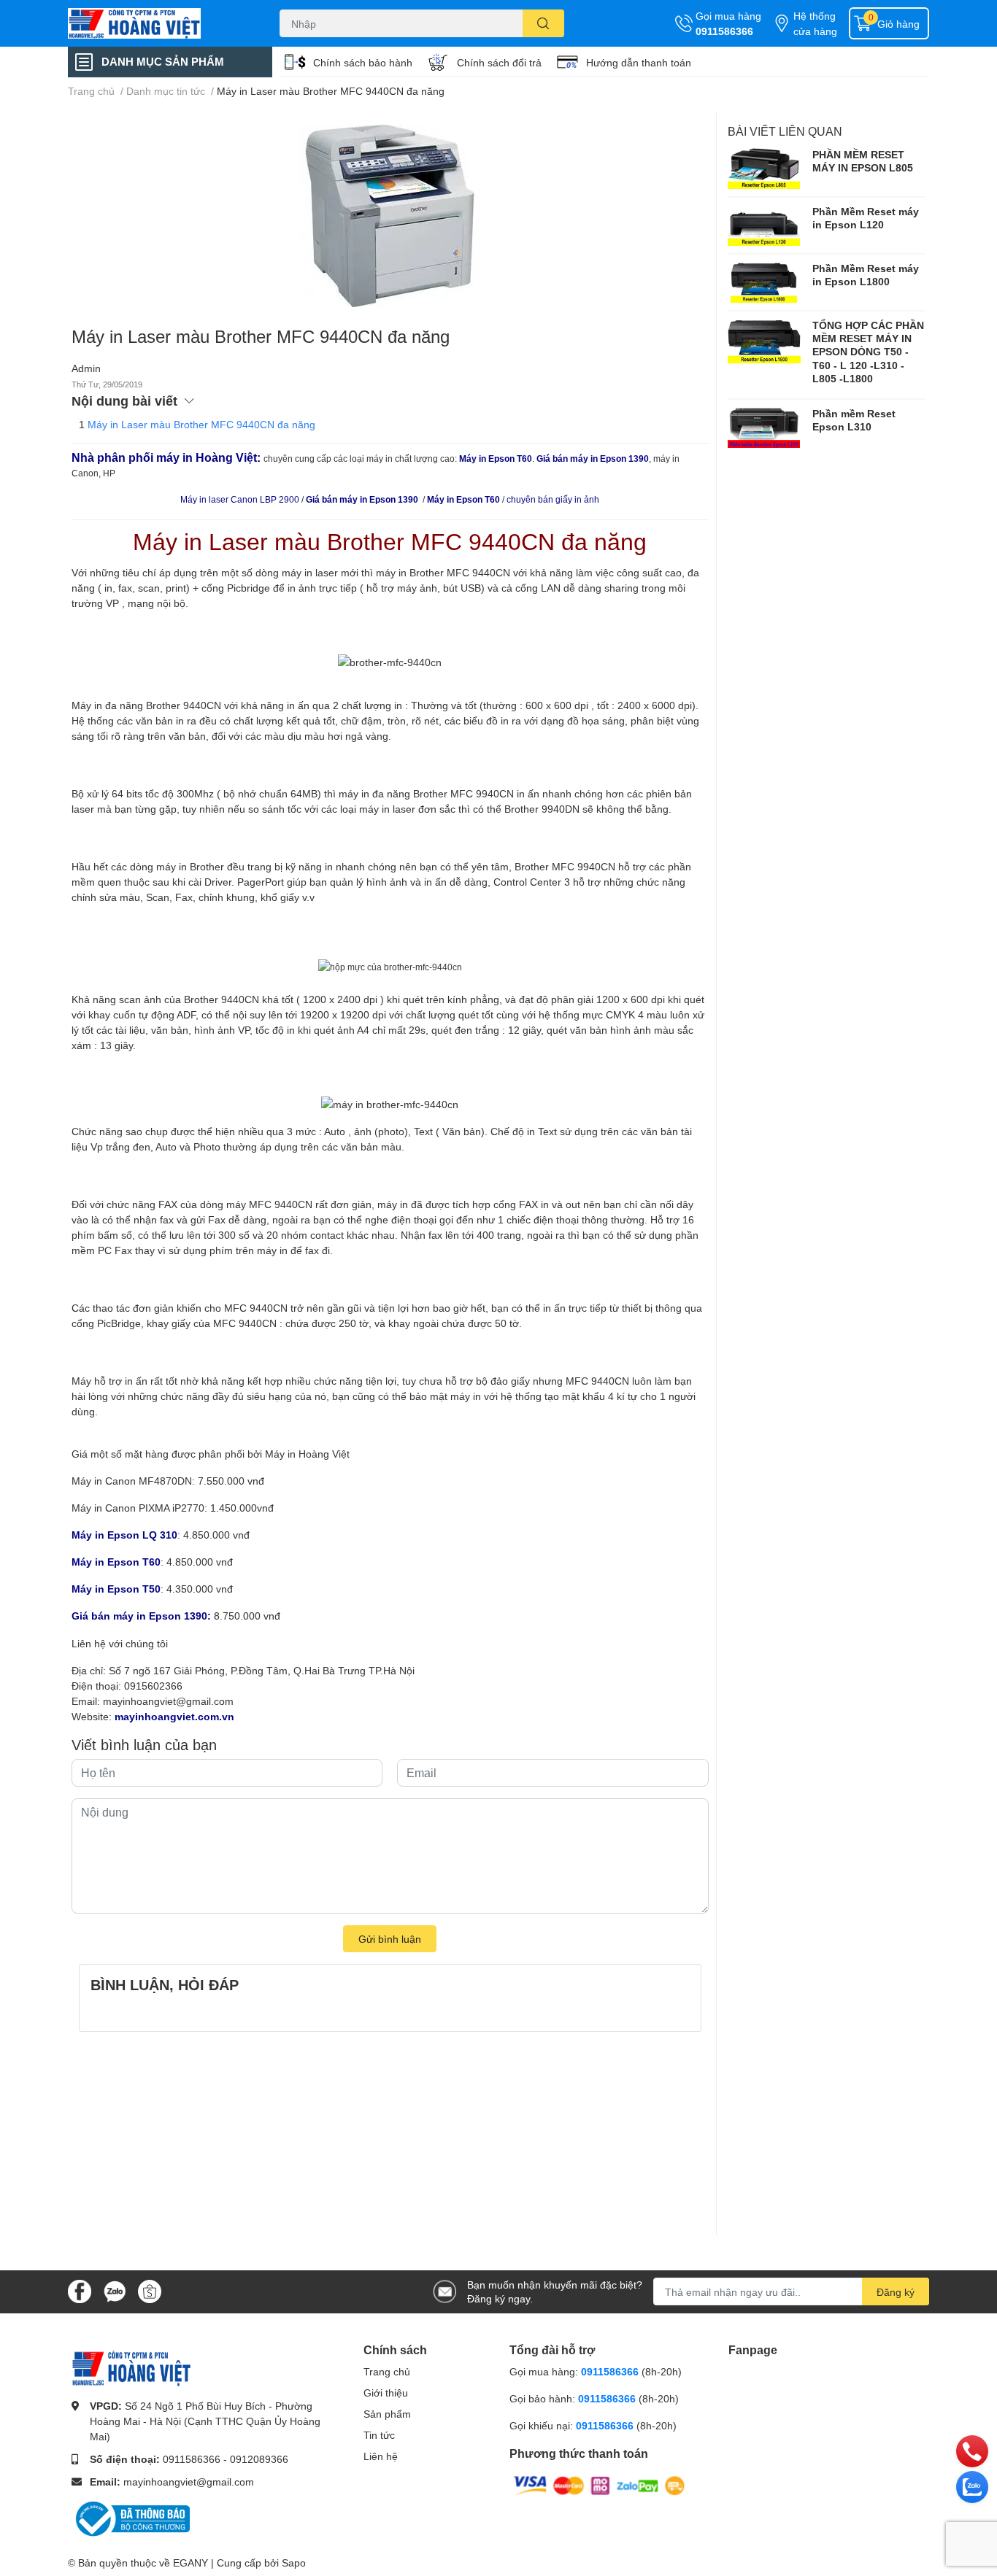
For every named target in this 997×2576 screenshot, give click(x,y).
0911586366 (724, 31)
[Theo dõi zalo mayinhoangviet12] (115, 2290)
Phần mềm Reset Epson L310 (854, 420)
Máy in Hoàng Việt (307, 1454)
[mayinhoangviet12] (158, 23)
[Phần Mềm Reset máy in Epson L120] (764, 225)
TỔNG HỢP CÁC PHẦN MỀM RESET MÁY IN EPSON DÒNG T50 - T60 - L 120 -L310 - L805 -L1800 (868, 352)
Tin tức (379, 2435)
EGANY (190, 2563)
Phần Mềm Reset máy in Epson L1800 (866, 275)
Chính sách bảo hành (363, 62)
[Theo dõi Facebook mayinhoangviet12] (80, 2290)
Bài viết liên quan (785, 131)
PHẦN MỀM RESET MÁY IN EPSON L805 (863, 161)
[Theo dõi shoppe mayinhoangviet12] (150, 2291)
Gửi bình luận (390, 1939)
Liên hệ (381, 2456)
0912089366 (259, 2459)
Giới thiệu (386, 2393)
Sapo (294, 2563)
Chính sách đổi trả (499, 62)
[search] (543, 23)
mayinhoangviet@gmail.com (168, 1701)
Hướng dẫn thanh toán (639, 62)
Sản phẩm (387, 2414)
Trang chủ (387, 2371)
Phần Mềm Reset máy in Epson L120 (866, 218)
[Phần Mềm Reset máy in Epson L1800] (764, 282)
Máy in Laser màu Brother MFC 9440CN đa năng (201, 424)
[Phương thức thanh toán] (599, 2484)
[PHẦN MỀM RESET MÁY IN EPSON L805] (764, 169)
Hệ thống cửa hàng (815, 23)
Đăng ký (896, 2292)
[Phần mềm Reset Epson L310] (764, 428)
